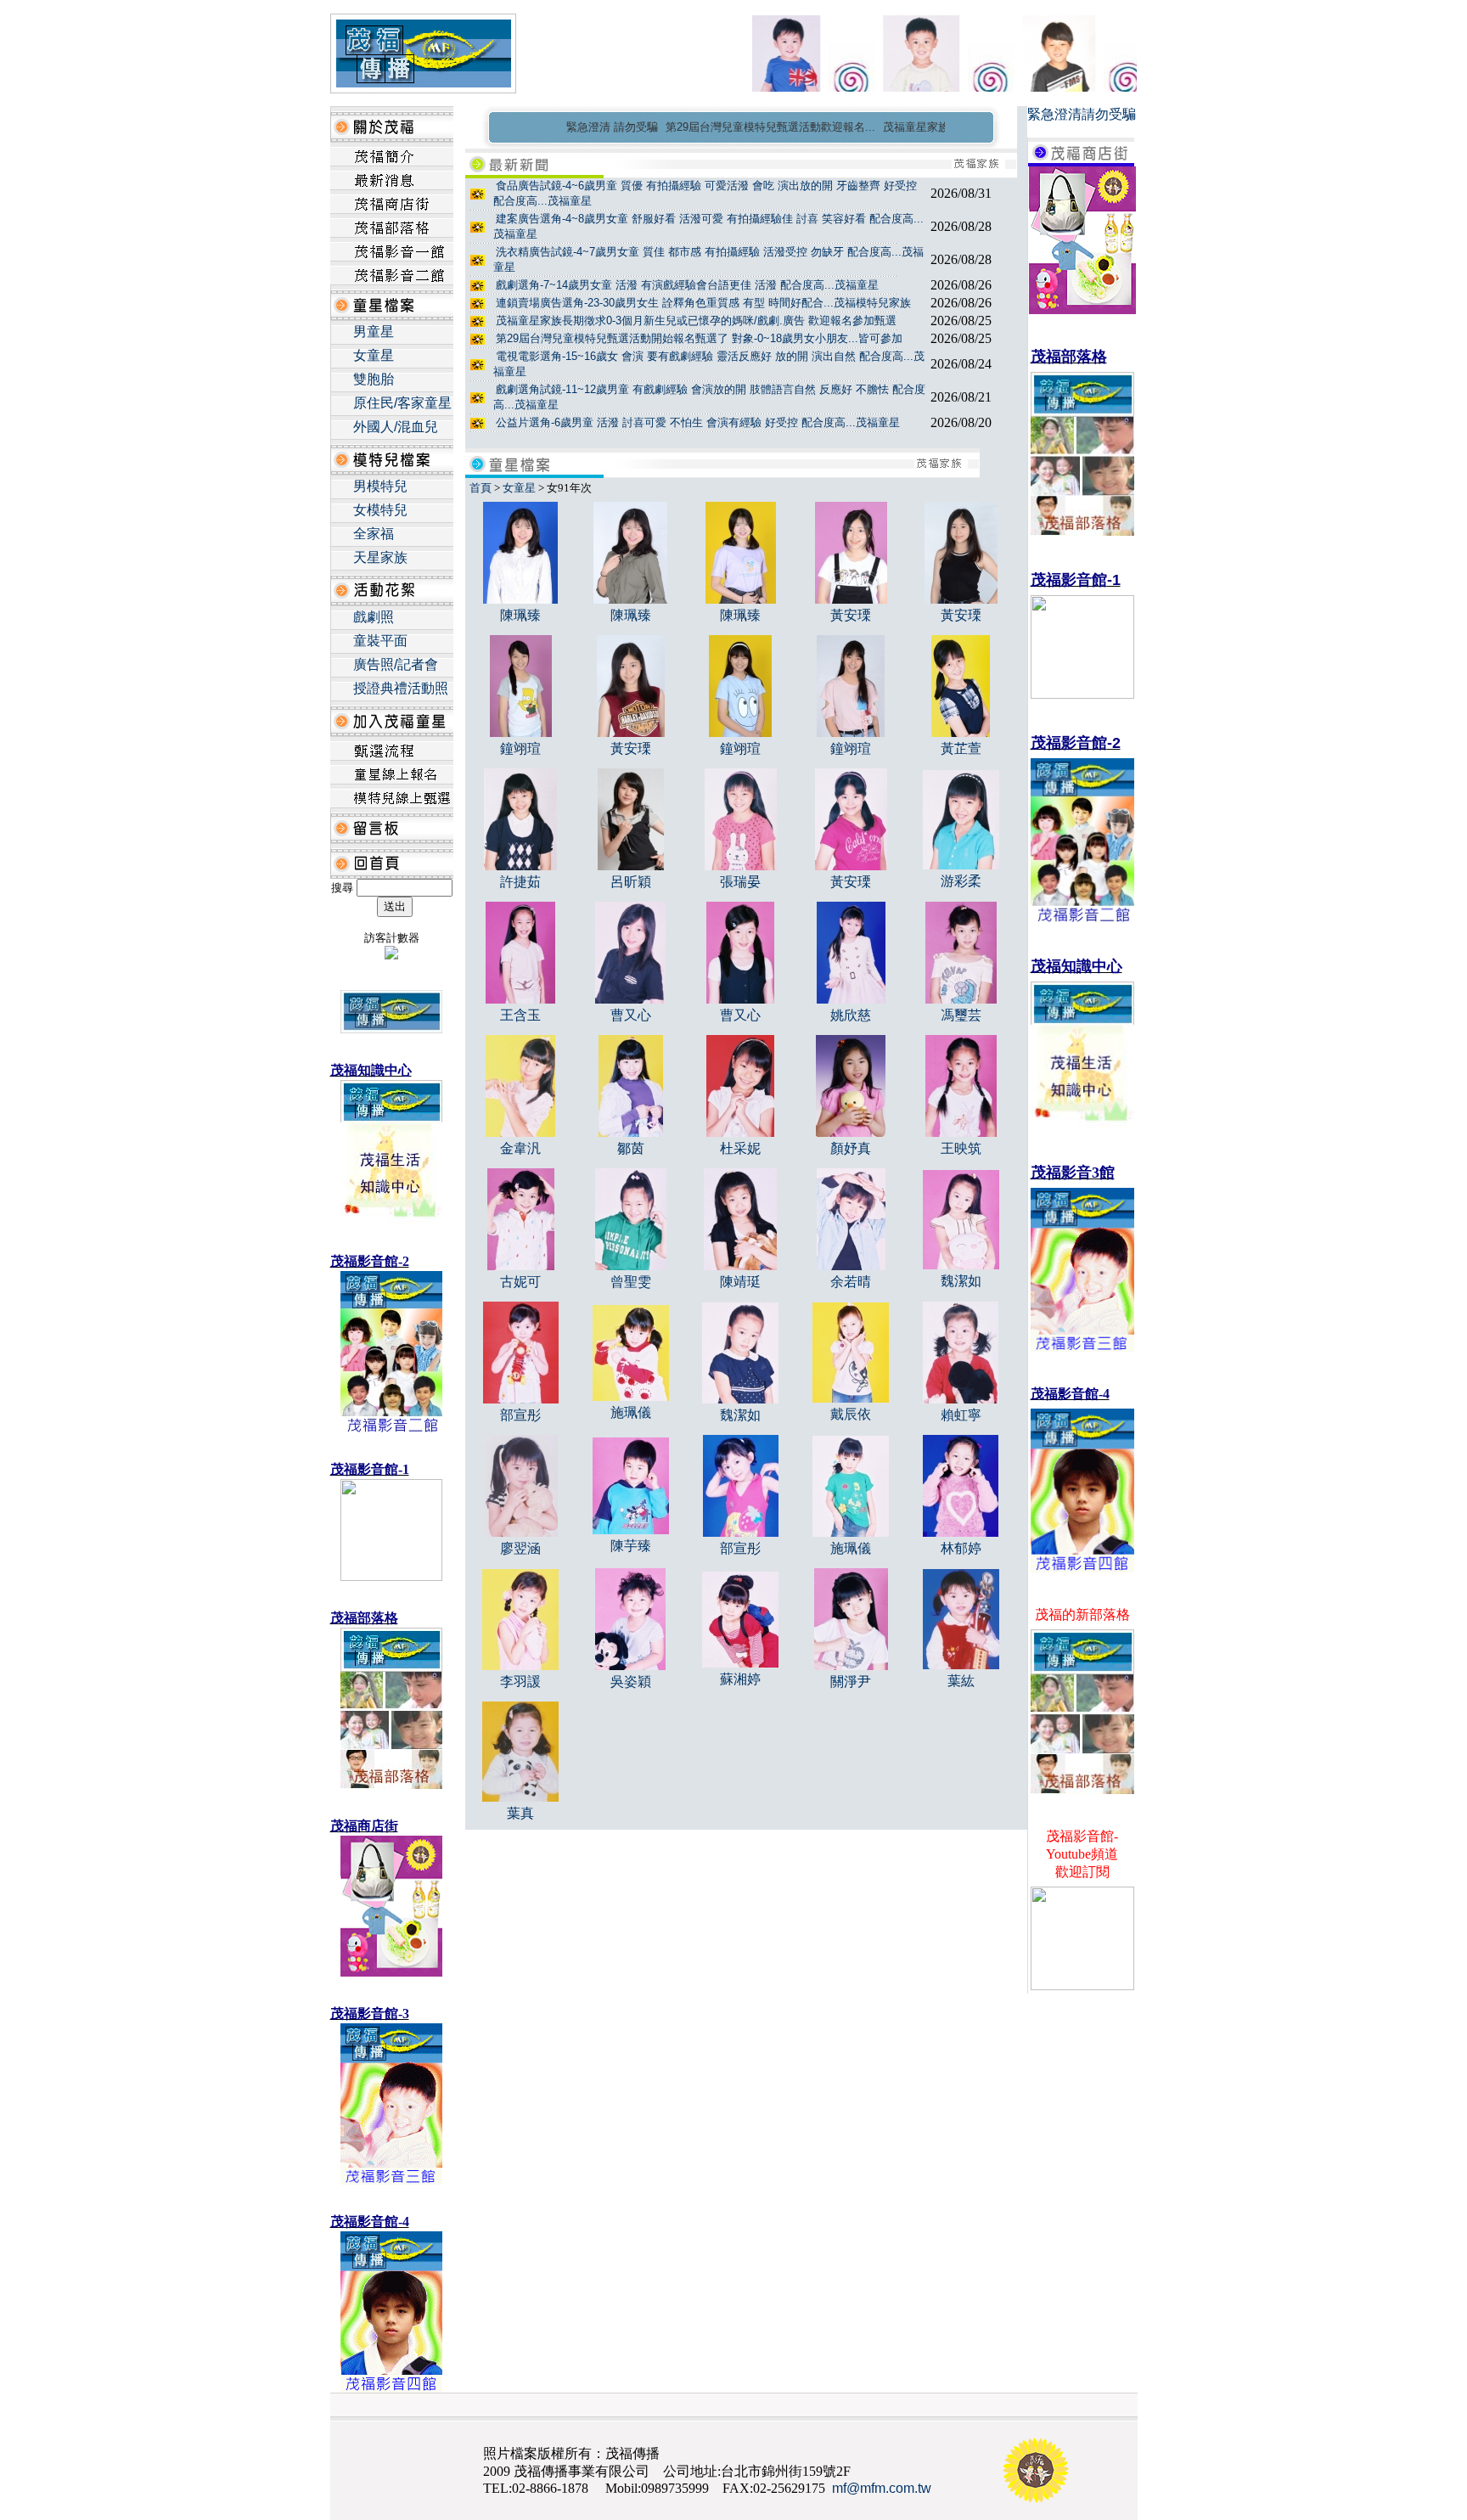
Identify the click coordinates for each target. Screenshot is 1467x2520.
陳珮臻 (520, 615)
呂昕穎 (631, 882)
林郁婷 (961, 1548)
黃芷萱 (961, 748)
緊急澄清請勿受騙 (1082, 114)
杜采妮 (740, 1148)
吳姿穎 (631, 1682)
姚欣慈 (851, 1015)
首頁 (481, 488)
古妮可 (520, 1282)
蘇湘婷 (740, 1679)
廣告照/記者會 (396, 664)
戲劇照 (374, 617)
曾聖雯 (631, 1282)
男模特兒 (380, 486)
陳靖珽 (740, 1282)
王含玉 (520, 1015)
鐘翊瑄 (520, 748)
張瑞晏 (740, 882)
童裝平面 (380, 641)
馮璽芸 (961, 1015)
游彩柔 (961, 881)
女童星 (374, 355)
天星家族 (380, 557)
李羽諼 (520, 1682)
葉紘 (961, 1681)
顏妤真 (851, 1148)
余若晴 (851, 1282)
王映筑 (961, 1148)
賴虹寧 (961, 1415)
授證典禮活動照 (401, 688)
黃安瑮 (851, 615)
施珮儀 (631, 1412)
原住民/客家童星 (402, 403)
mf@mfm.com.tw (882, 2488)
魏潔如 (961, 1281)
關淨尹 (851, 1682)
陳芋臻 (631, 1546)
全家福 (374, 534)
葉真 (520, 1813)
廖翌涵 (520, 1548)
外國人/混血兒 (396, 427)
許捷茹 (520, 882)
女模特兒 (380, 510)
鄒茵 (631, 1148)
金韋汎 (520, 1148)
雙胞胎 (374, 379)
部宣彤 (520, 1415)
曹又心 (631, 1015)
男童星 (374, 332)
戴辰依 (851, 1414)
